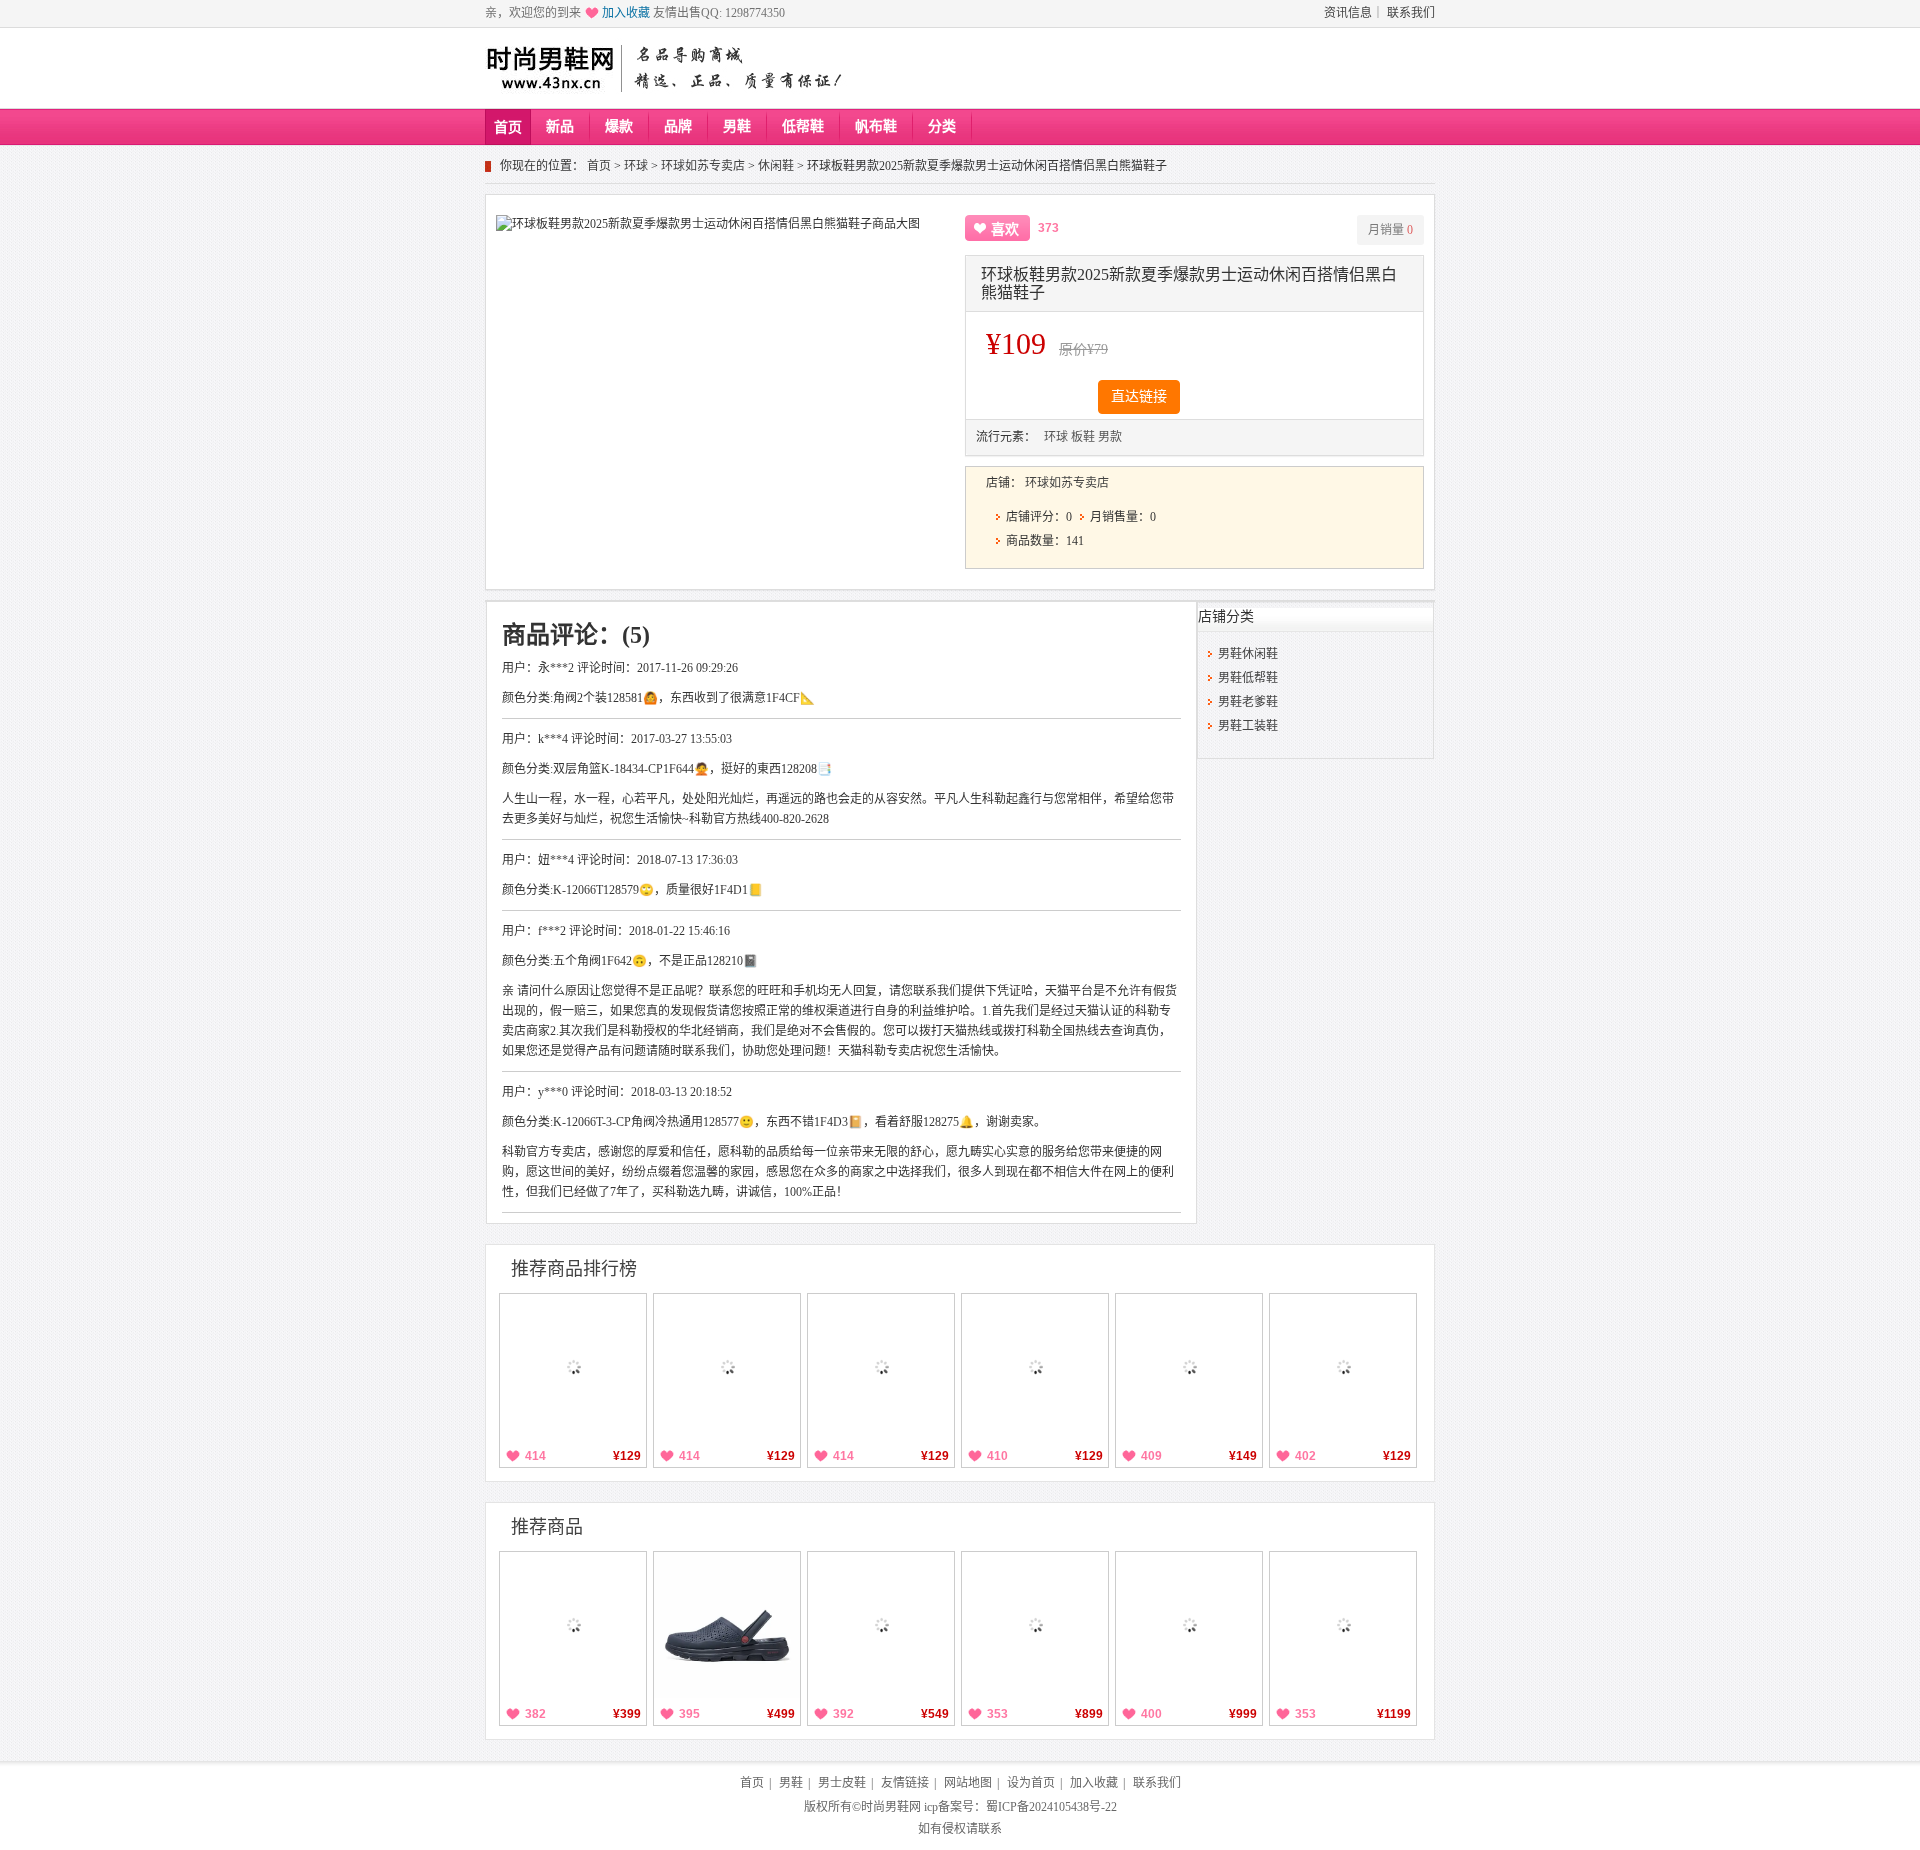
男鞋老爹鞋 (1248, 702)
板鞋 (1083, 437)
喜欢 (1005, 229)
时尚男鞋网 (891, 1807)
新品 (560, 126)
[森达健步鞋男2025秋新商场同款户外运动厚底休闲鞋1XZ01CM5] (1343, 1625)
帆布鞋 (876, 126)
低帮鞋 (803, 126)
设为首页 (1031, 1783)
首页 (508, 127)
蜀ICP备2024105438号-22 (1051, 1807)
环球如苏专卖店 (703, 166)
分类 (942, 126)
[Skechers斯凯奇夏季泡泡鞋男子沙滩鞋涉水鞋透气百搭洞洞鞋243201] (573, 1625)
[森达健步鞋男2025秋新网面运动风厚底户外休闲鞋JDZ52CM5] (1035, 1625)
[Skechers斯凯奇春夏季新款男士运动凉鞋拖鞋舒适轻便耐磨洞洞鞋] (881, 1625)
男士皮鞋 (842, 1783)
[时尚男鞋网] (550, 68)
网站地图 (968, 1783)
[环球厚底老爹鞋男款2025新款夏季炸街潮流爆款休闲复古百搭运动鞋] (1189, 1367)
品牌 (678, 126)
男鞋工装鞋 (1248, 726)
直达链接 (1139, 396)
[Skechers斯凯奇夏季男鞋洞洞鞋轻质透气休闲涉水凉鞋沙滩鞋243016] (727, 1625)
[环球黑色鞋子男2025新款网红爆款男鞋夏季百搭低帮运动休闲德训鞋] (573, 1367)
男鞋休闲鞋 (1248, 654)
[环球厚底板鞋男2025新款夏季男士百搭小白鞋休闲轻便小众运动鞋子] (1035, 1367)
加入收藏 (626, 13)
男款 (1110, 437)
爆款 (619, 126)
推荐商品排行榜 (574, 1269)
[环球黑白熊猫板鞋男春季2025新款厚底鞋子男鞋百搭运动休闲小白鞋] (881, 1367)
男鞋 (737, 126)
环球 (636, 166)
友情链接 (905, 1783)
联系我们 (1411, 13)
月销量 (1390, 230)
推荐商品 (547, 1527)
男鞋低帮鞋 (1248, 678)
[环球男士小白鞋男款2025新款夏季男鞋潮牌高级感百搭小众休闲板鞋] (1343, 1367)
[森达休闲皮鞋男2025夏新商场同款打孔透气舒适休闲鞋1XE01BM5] (1189, 1625)
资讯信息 (1348, 13)
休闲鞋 (776, 166)
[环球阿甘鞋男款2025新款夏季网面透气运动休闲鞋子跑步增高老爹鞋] (727, 1367)
